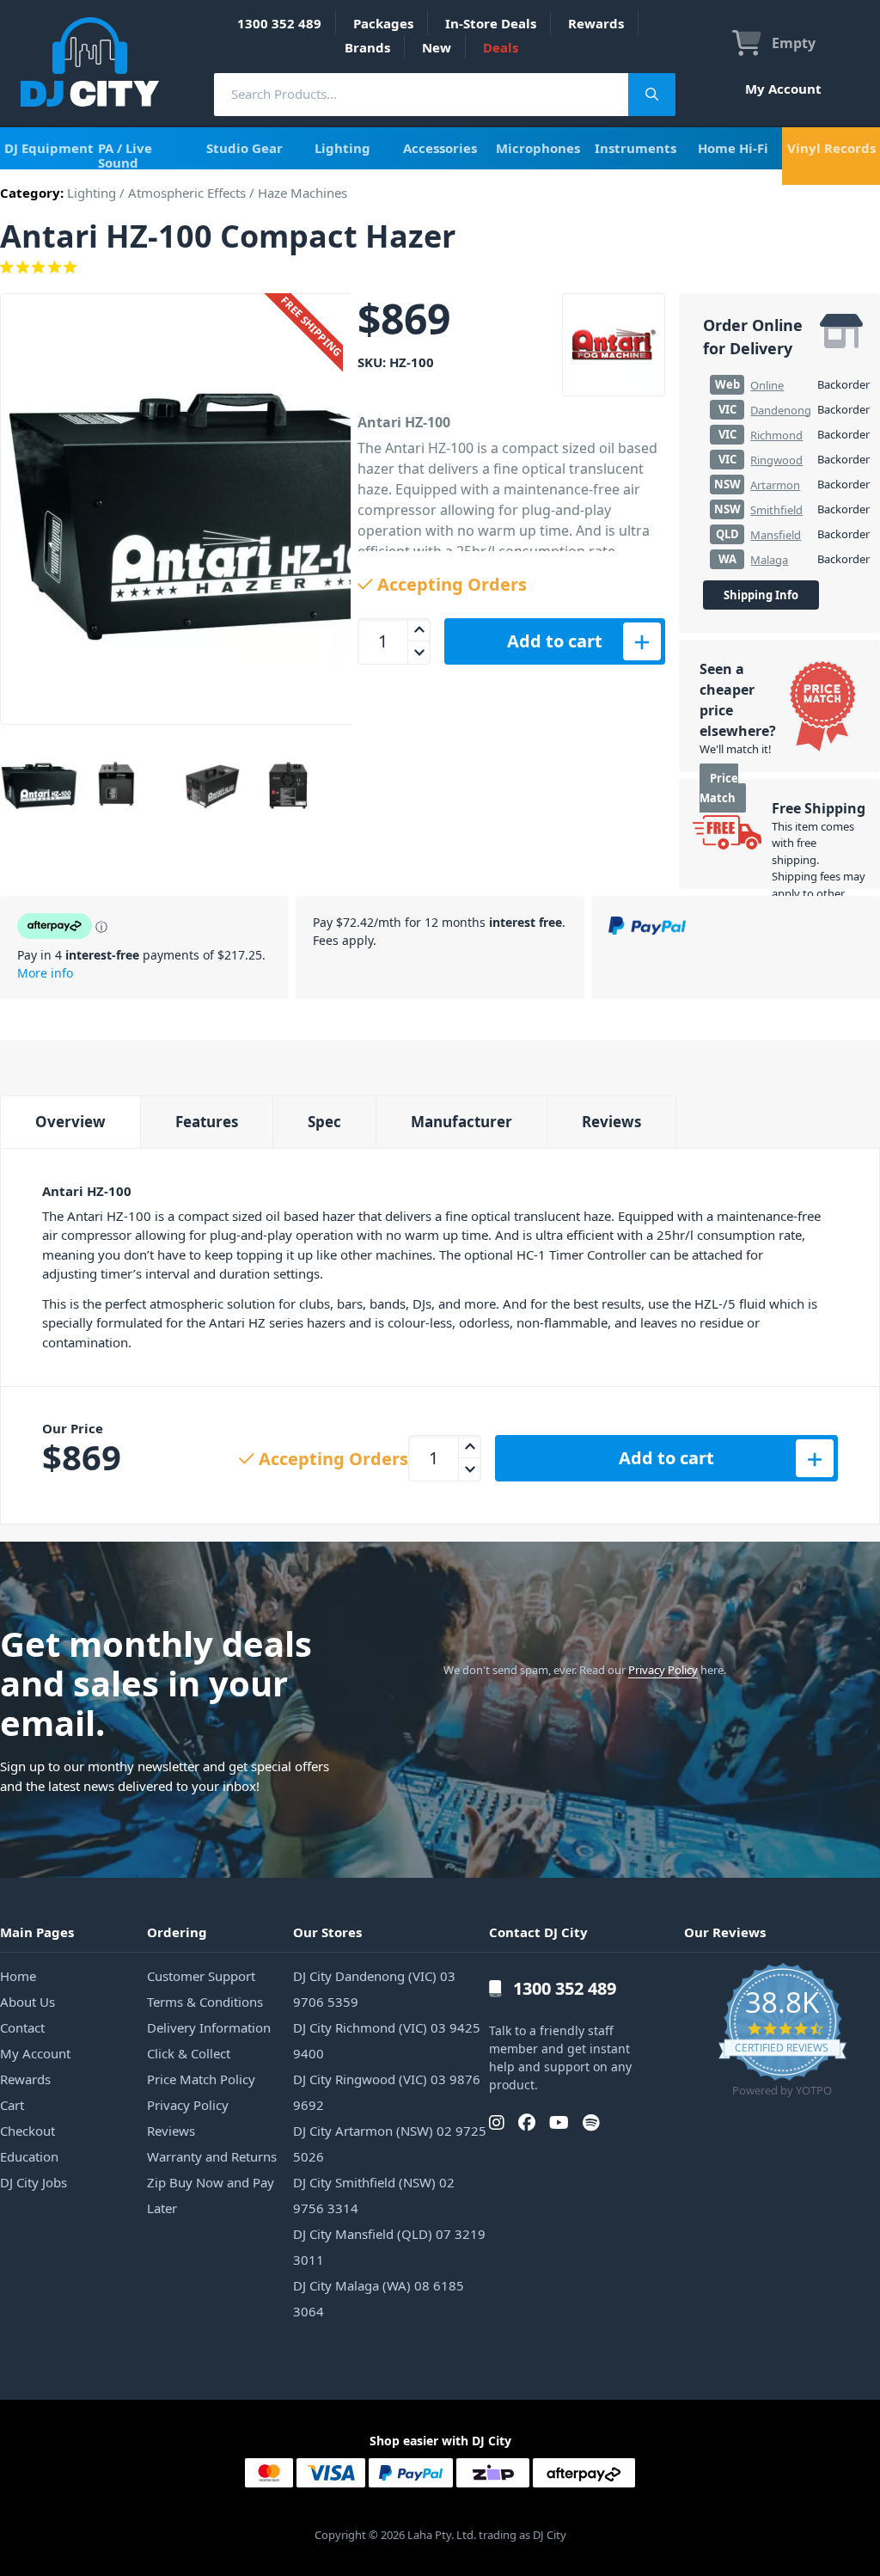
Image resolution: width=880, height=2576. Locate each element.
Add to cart (555, 641)
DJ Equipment (49, 148)
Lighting (342, 148)
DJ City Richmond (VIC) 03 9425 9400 (387, 2040)
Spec (324, 1122)
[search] (421, 94)
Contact (22, 2027)
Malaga (769, 560)
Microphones (538, 148)
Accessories (440, 148)
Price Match (719, 788)
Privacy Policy (663, 1670)
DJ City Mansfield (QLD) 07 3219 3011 (389, 2247)
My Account (783, 89)
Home (18, 1976)
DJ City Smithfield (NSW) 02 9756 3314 (374, 2195)
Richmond (776, 435)
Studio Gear (244, 148)
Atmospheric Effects (187, 193)
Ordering (177, 1932)
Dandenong (781, 410)
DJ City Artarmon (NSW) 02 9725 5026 (390, 2144)
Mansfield (776, 535)
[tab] (70, 1122)
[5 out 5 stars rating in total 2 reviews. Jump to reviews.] (440, 267)
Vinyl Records (831, 148)
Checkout (27, 2131)
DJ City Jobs (34, 2182)
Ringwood (776, 460)
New (437, 47)
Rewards (596, 23)
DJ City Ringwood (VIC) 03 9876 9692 (387, 2092)
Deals (501, 47)
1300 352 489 (279, 23)
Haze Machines (302, 193)
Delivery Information (209, 2027)
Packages (383, 23)
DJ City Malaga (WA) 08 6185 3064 (379, 2298)
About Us (27, 2002)
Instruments (636, 148)
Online (767, 385)
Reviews (611, 1122)
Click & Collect (189, 2053)
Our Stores (327, 1932)
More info (45, 973)
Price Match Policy (201, 2079)
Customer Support (201, 1976)
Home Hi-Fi (733, 148)
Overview (70, 1122)
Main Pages (37, 1932)
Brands (367, 47)
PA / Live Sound (125, 155)
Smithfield (776, 510)
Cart (12, 2105)
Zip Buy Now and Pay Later (211, 2195)
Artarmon (775, 485)
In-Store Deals (491, 23)
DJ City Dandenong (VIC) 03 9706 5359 (374, 1989)
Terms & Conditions (205, 2002)
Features (207, 1122)
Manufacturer (461, 1122)
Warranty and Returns (212, 2156)
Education (29, 2156)
